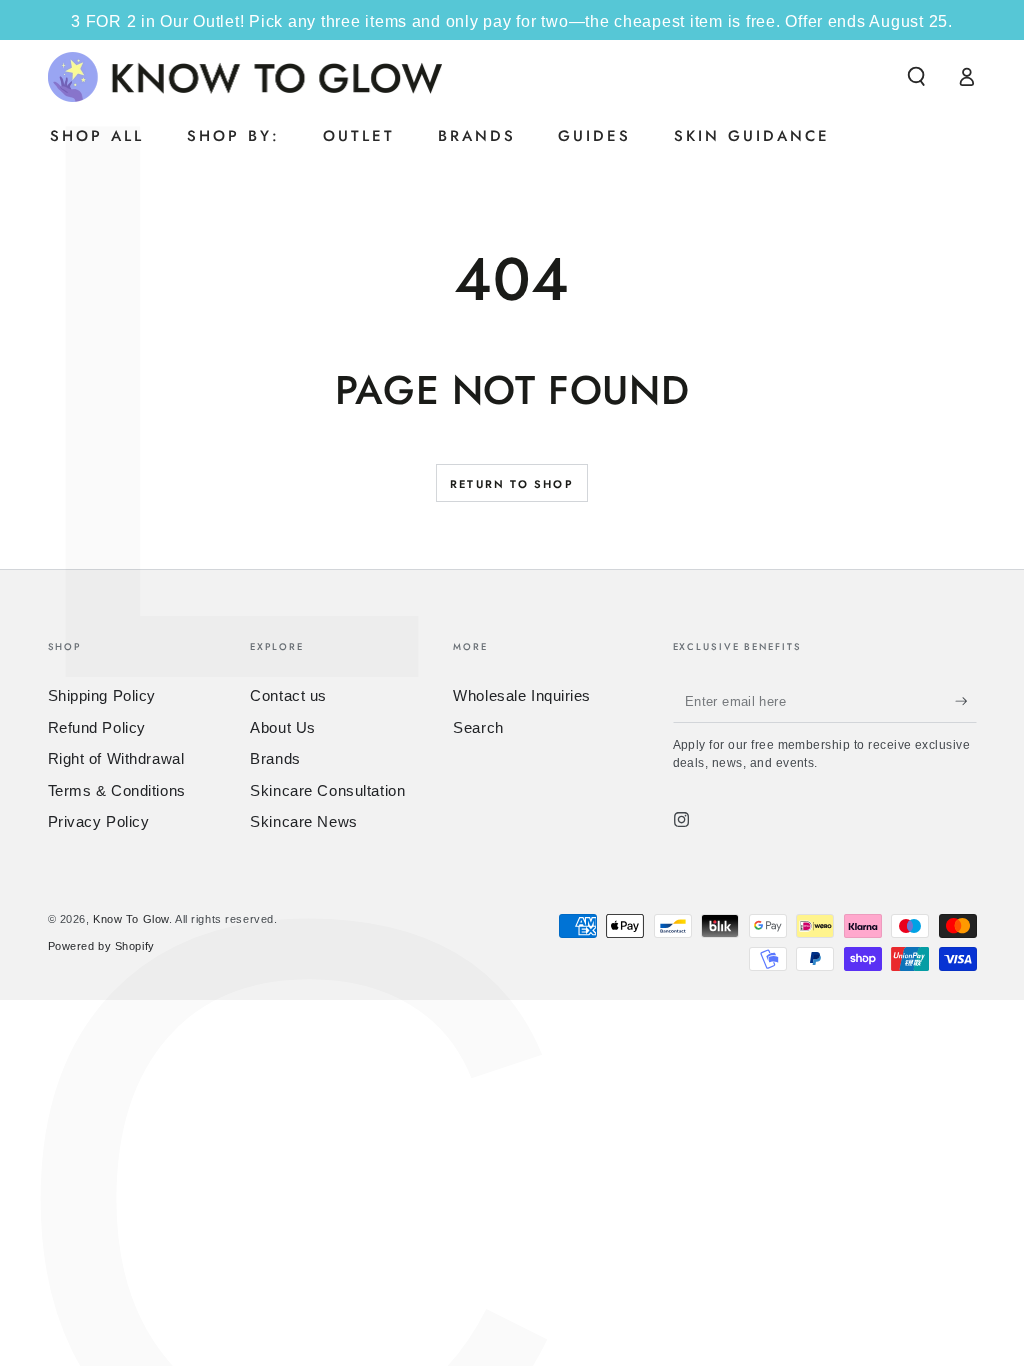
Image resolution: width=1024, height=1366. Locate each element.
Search (478, 727)
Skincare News (303, 821)
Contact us (288, 695)
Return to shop (512, 484)
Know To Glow (131, 919)
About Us (283, 727)
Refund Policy (97, 727)
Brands (275, 758)
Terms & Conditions (117, 790)
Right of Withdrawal (116, 758)
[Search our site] (916, 77)
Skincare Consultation (327, 790)
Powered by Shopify (101, 946)
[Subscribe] (966, 701)
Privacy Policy (99, 821)
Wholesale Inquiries (522, 695)
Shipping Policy (102, 695)
